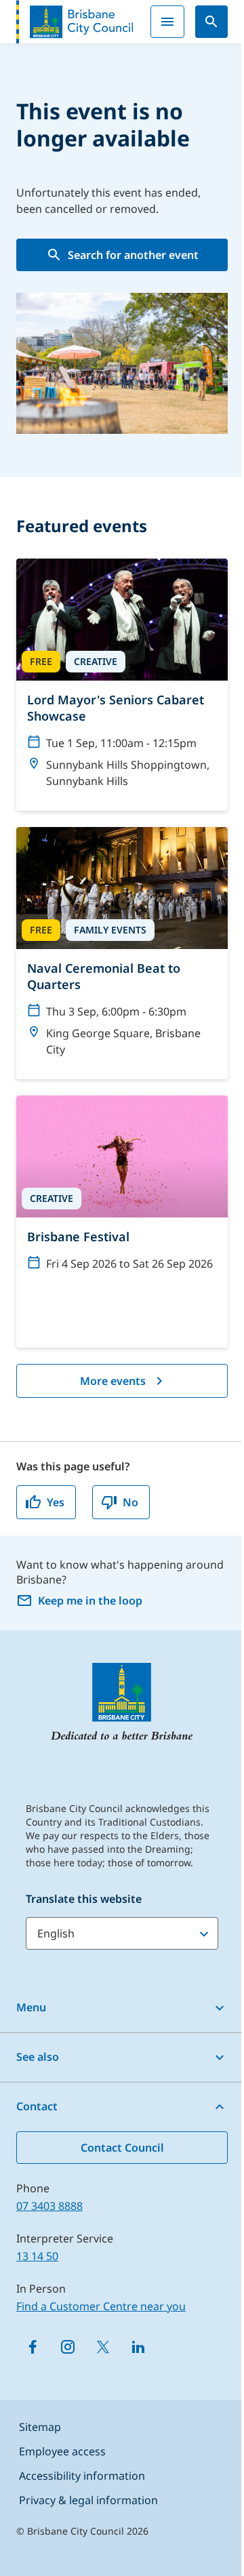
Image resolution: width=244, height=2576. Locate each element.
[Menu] (167, 22)
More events (113, 1381)
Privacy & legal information (88, 2500)
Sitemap (40, 2427)
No (130, 1502)
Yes (56, 1502)
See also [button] (38, 2057)
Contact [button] (37, 2106)
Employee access (62, 2451)
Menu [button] (31, 2007)
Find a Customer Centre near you (101, 2306)
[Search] (211, 22)
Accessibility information (82, 2476)
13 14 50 (37, 2256)
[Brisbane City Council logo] (75, 22)
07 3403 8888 (49, 2206)
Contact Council (122, 2148)
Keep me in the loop (90, 1601)
